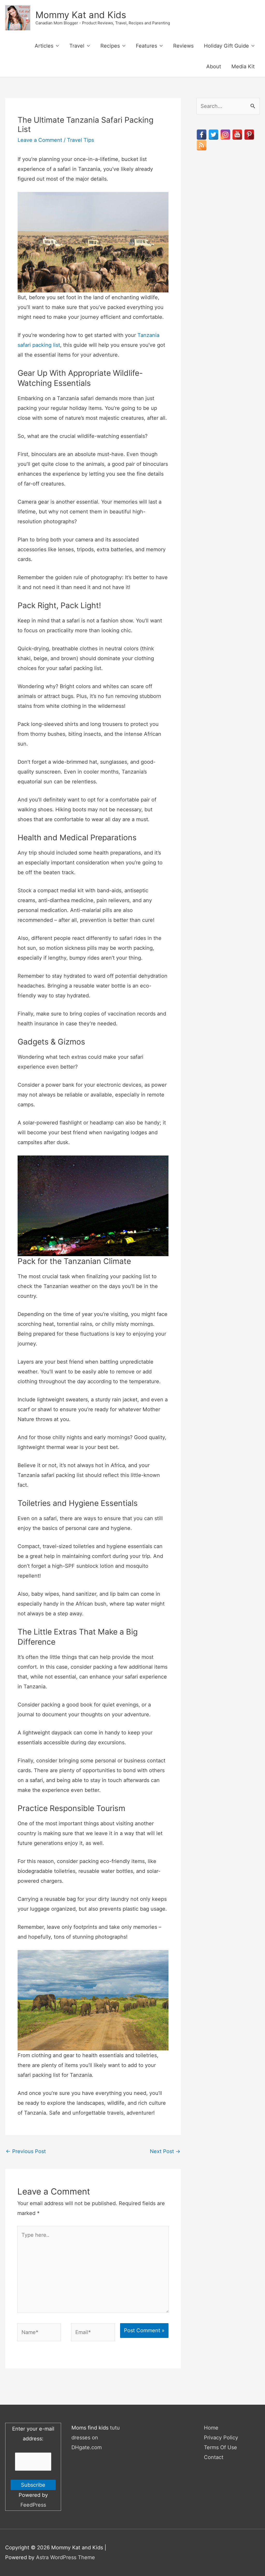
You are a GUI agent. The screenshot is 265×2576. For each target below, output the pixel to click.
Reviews (183, 46)
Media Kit (243, 67)
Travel (77, 46)
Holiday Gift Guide (226, 46)
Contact (214, 2457)
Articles (44, 46)
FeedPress (33, 2505)
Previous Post (26, 2151)
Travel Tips (80, 140)
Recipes (110, 46)
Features (146, 46)
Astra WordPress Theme (65, 2557)
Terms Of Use (220, 2447)
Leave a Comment (40, 140)
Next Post (165, 2151)
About (214, 67)
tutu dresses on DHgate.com (96, 2438)
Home (211, 2428)
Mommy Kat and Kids (81, 15)
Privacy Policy (221, 2438)
